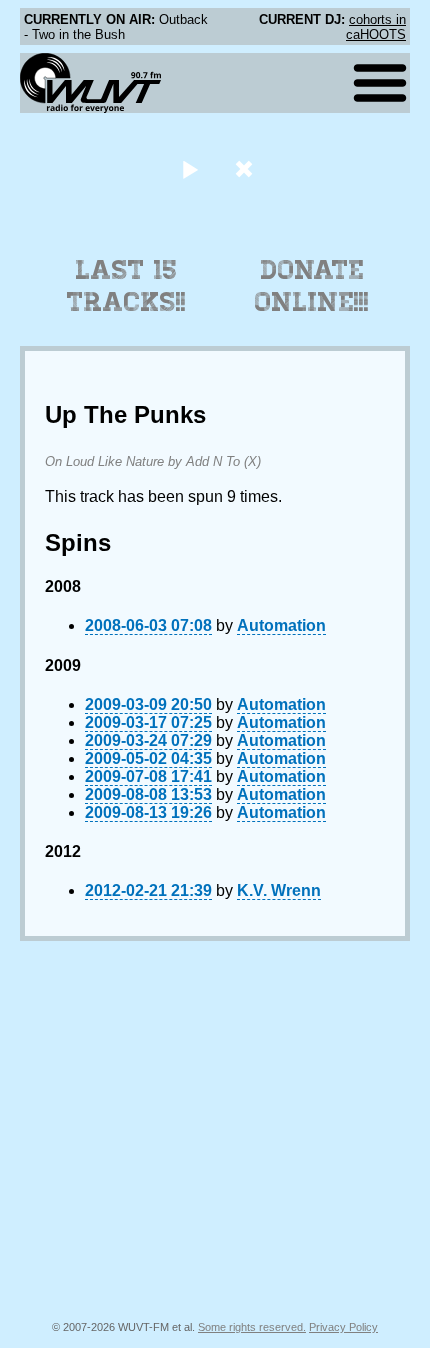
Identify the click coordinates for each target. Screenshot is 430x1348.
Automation (281, 625)
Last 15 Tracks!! (126, 286)
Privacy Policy (343, 1327)
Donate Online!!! (312, 286)
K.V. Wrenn (279, 890)
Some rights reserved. (252, 1327)
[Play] (189, 168)
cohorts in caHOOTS (376, 27)
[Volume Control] (246, 168)
